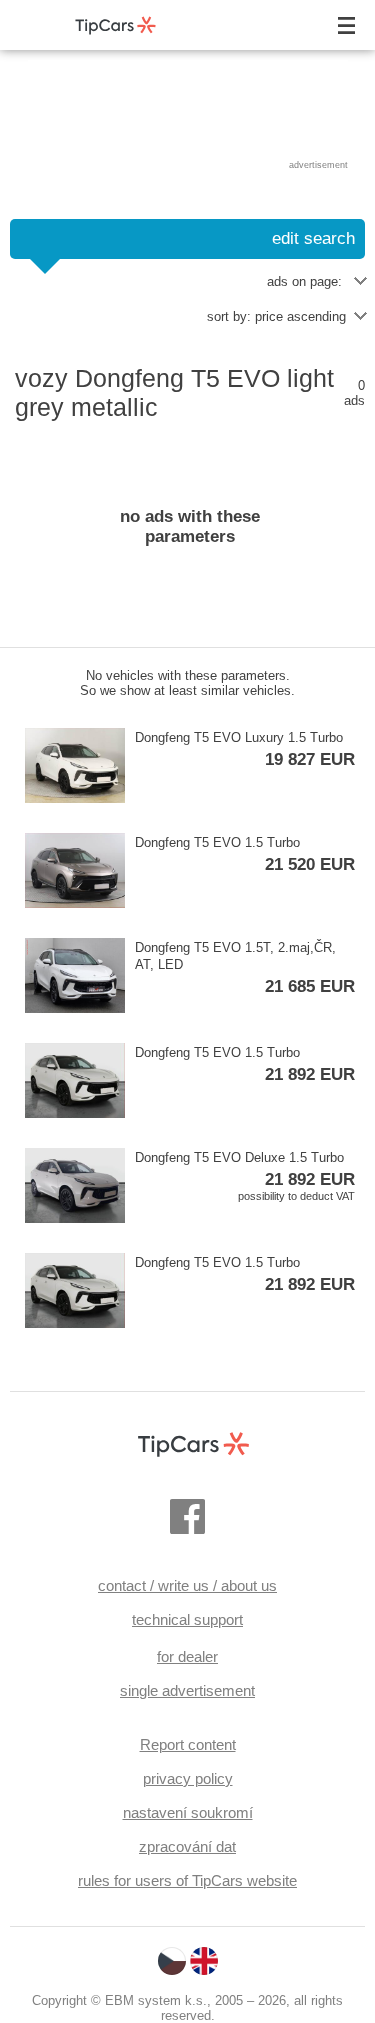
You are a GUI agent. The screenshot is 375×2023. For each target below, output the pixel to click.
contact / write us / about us (187, 1585)
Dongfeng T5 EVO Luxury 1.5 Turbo (245, 749)
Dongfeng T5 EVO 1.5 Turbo (245, 854)
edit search (313, 238)
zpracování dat (187, 1846)
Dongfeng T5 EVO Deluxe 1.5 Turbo (245, 1176)
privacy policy (188, 1778)
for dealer (187, 1656)
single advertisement (187, 1690)
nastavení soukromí (188, 1812)
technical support (187, 1619)
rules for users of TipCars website (187, 1880)
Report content (188, 1744)
